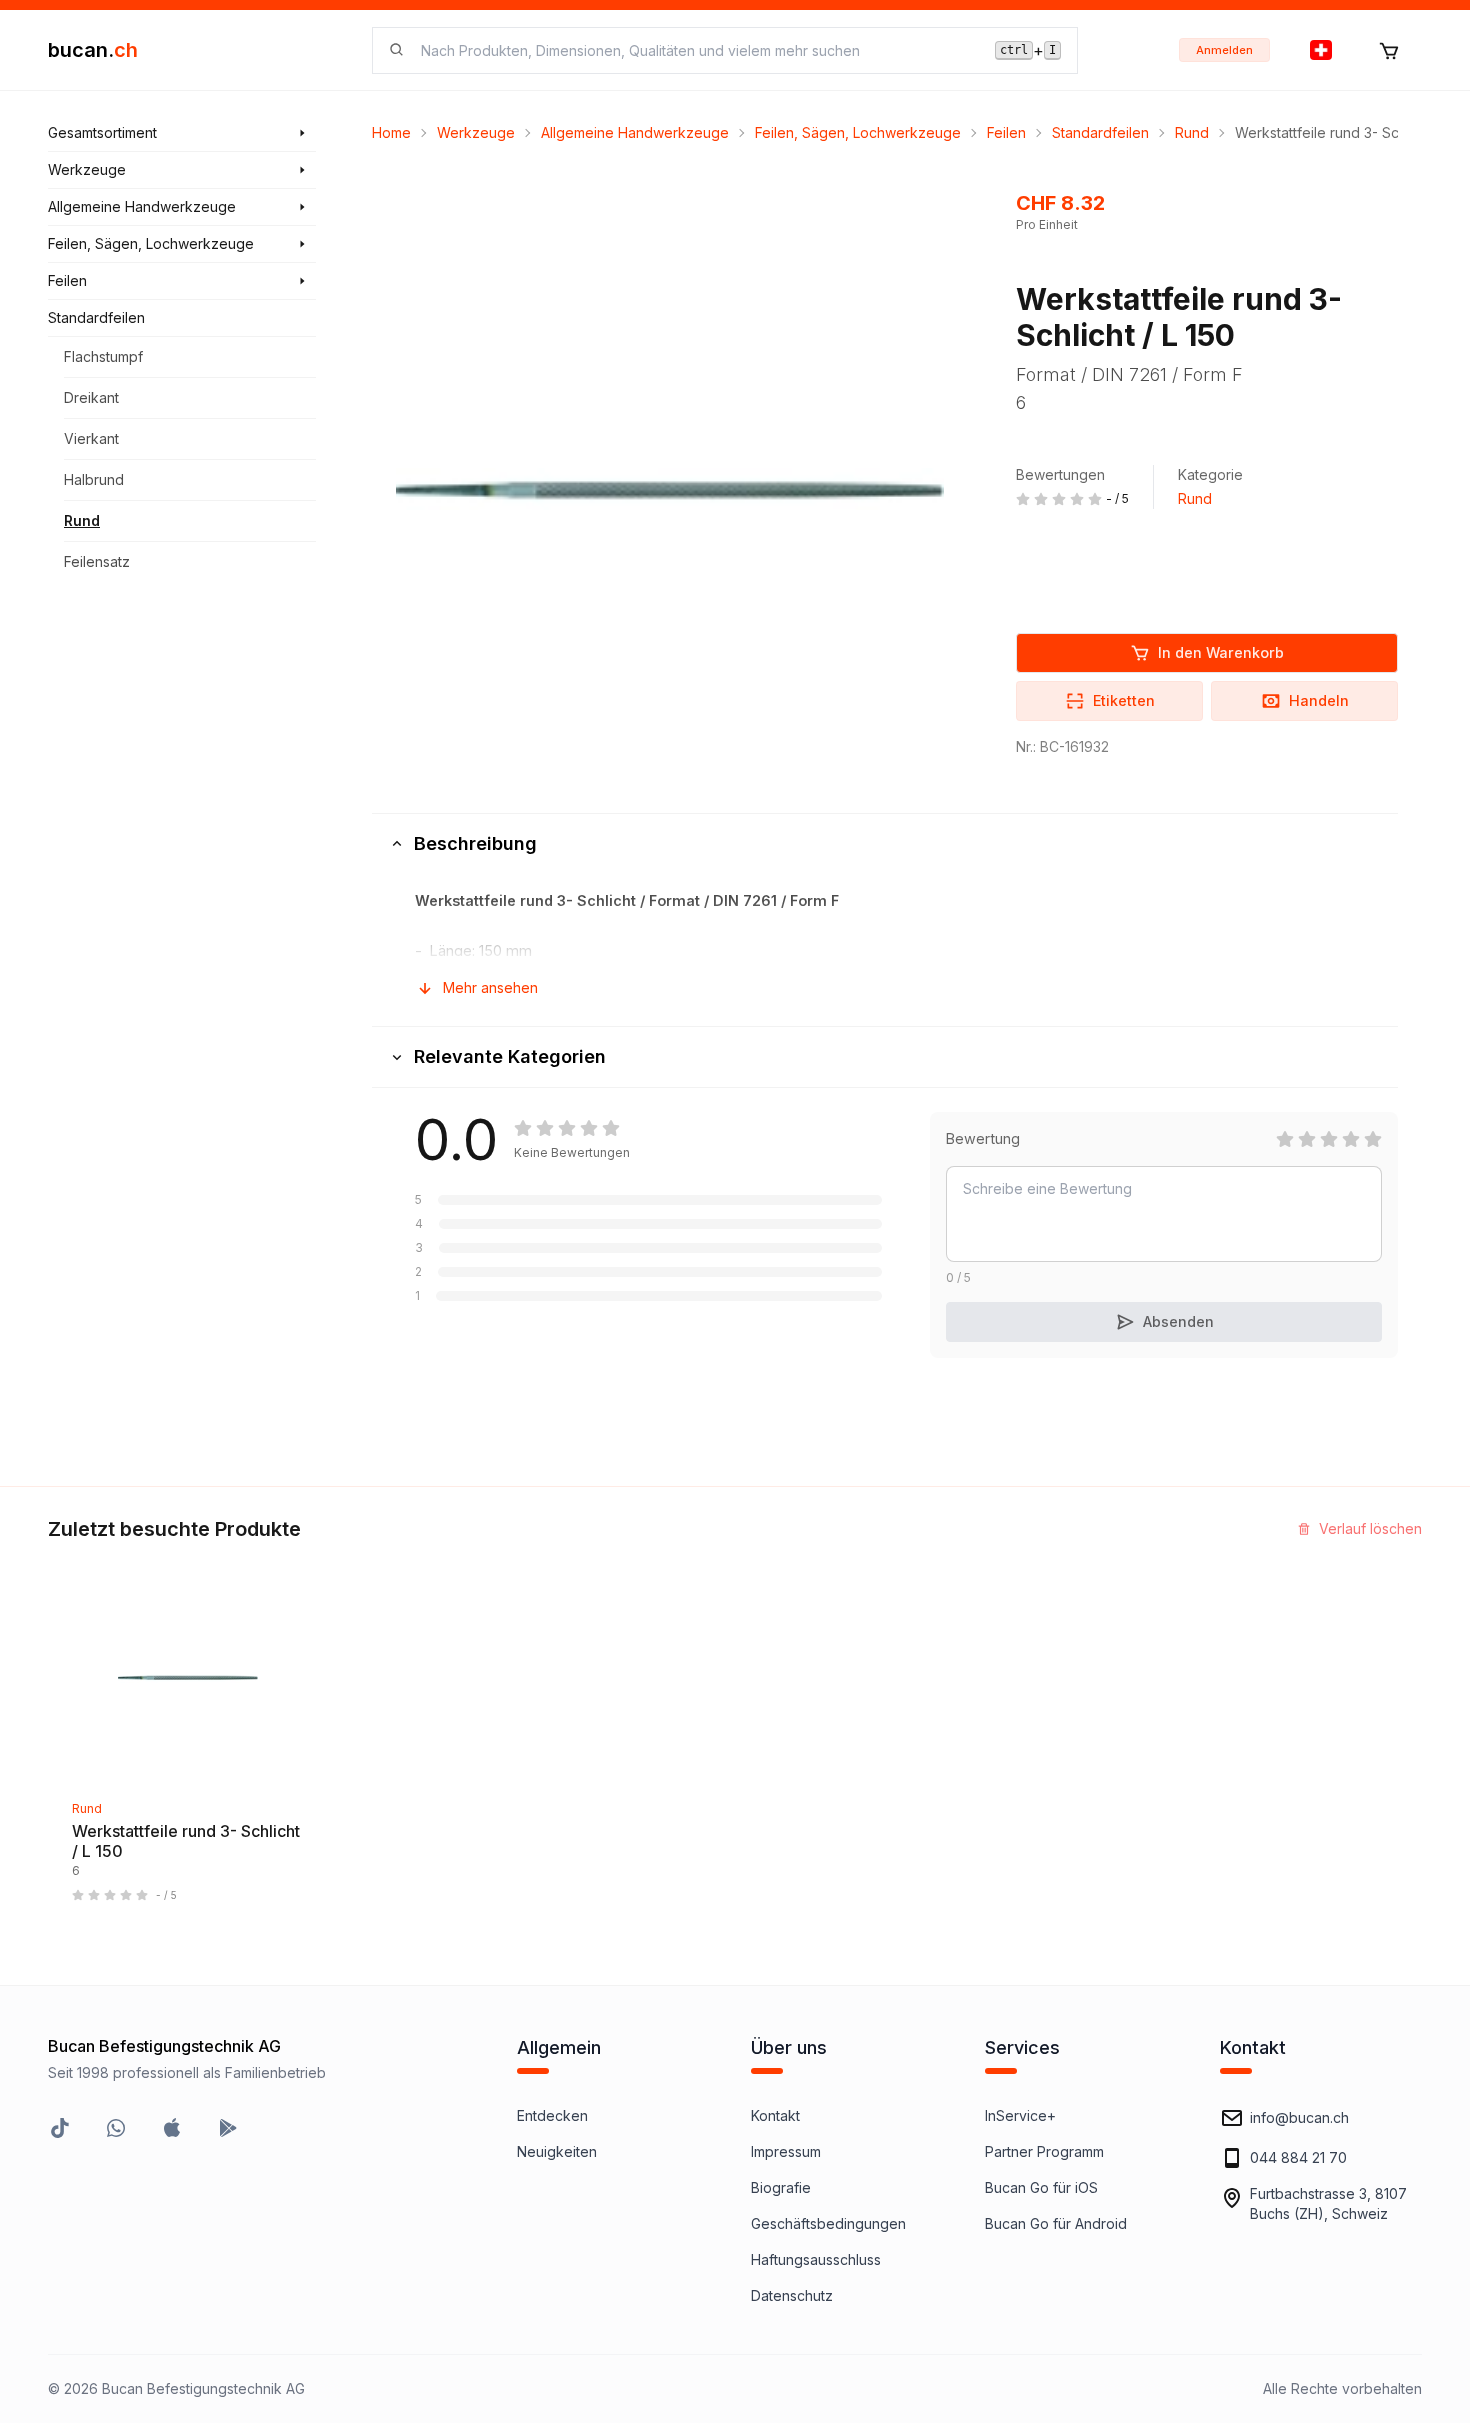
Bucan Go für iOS (1041, 2187)
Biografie (781, 2187)
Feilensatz (97, 561)
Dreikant (91, 397)
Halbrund (94, 479)
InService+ (1020, 2115)
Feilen (1006, 132)
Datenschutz (792, 2295)
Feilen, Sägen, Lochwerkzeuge (858, 132)
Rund (82, 520)
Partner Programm (1044, 2151)
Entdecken (552, 2115)
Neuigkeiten (557, 2151)
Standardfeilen (1100, 132)
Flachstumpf (103, 356)
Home (391, 132)
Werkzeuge (476, 132)
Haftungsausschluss (816, 2259)
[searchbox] (696, 50)
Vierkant (91, 438)
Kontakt (775, 2115)
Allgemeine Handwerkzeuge (635, 132)
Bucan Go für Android (1056, 2223)
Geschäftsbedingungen (828, 2223)
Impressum (786, 2151)
